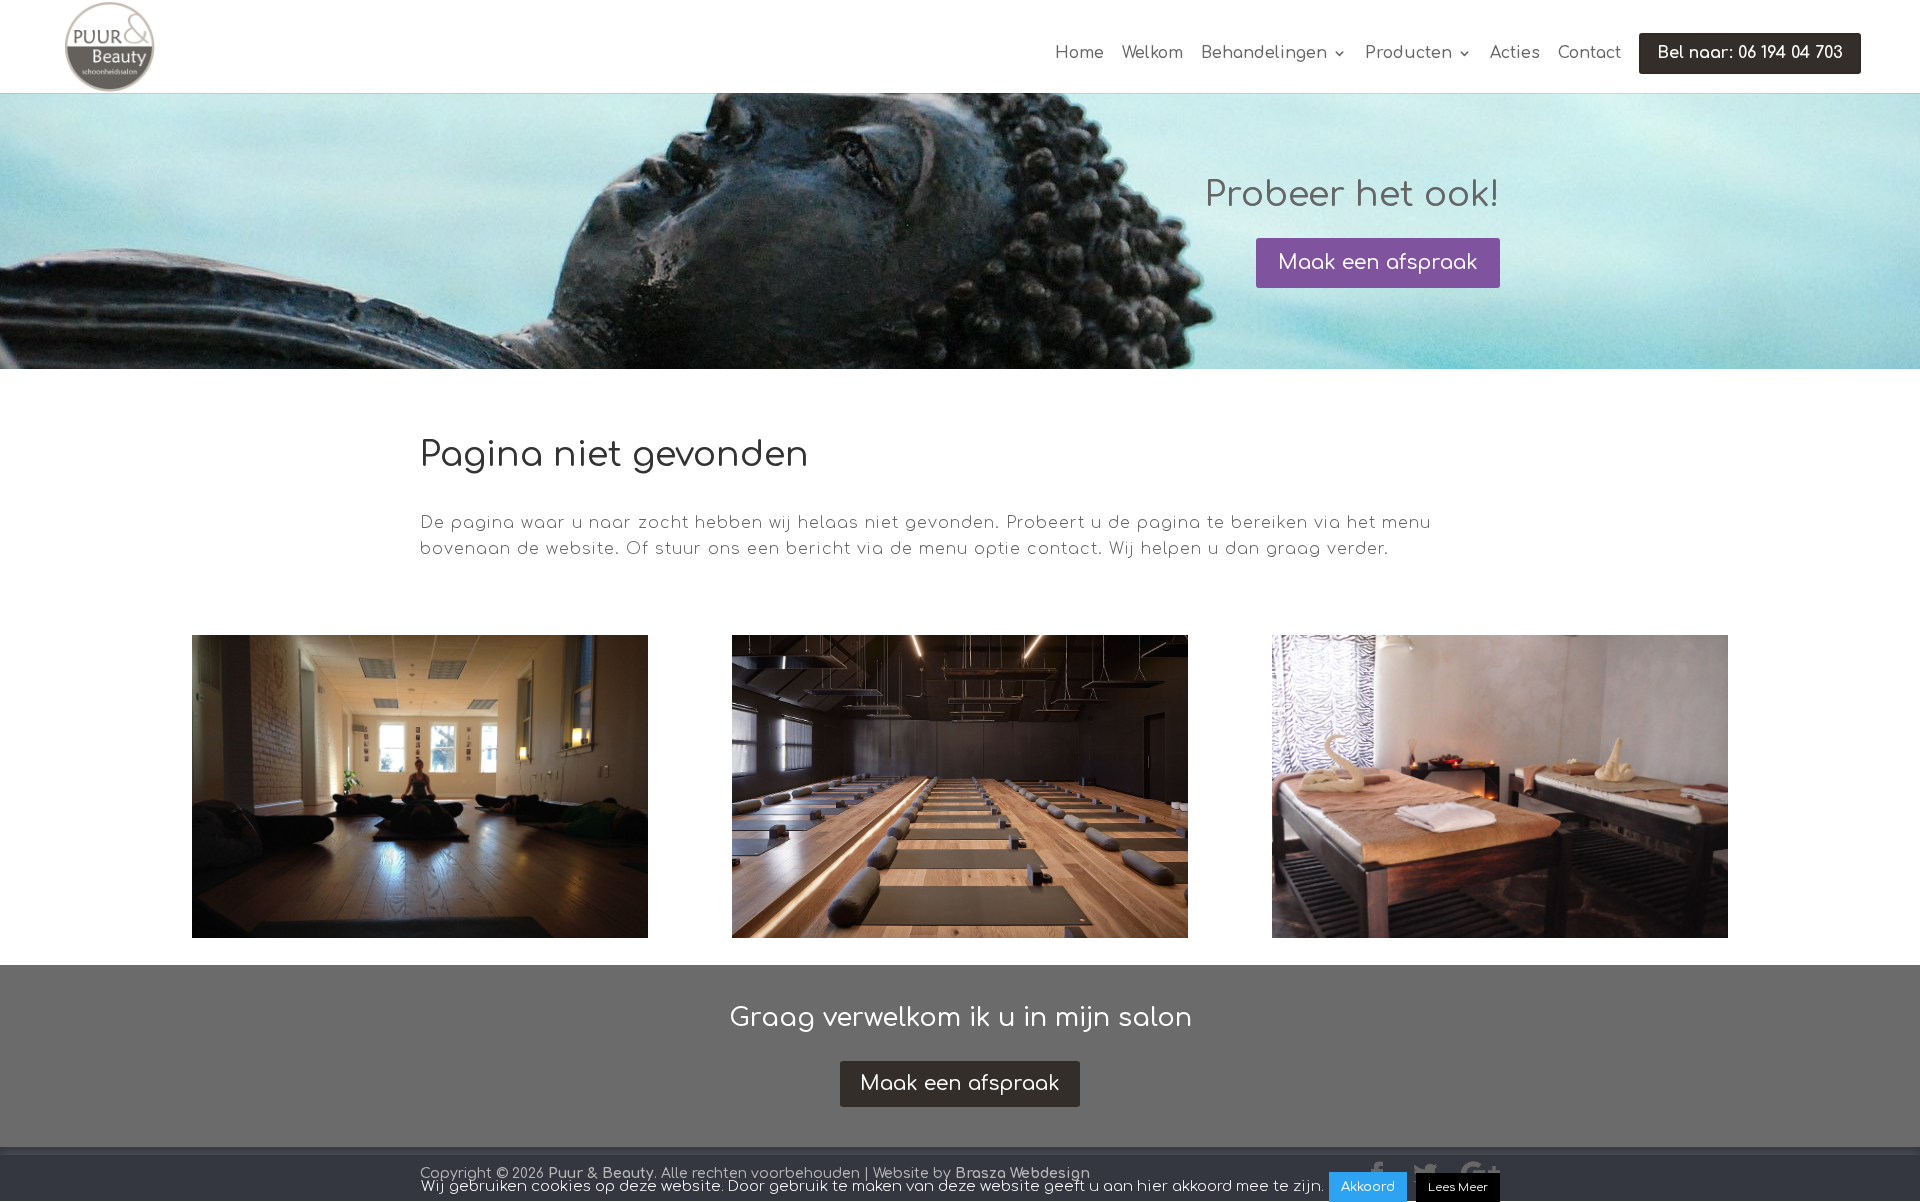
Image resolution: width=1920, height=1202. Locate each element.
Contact (1589, 54)
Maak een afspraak (1378, 262)
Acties (1515, 54)
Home (1079, 54)
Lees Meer (1458, 1187)
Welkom (1152, 54)
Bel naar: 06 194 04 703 (1750, 53)
